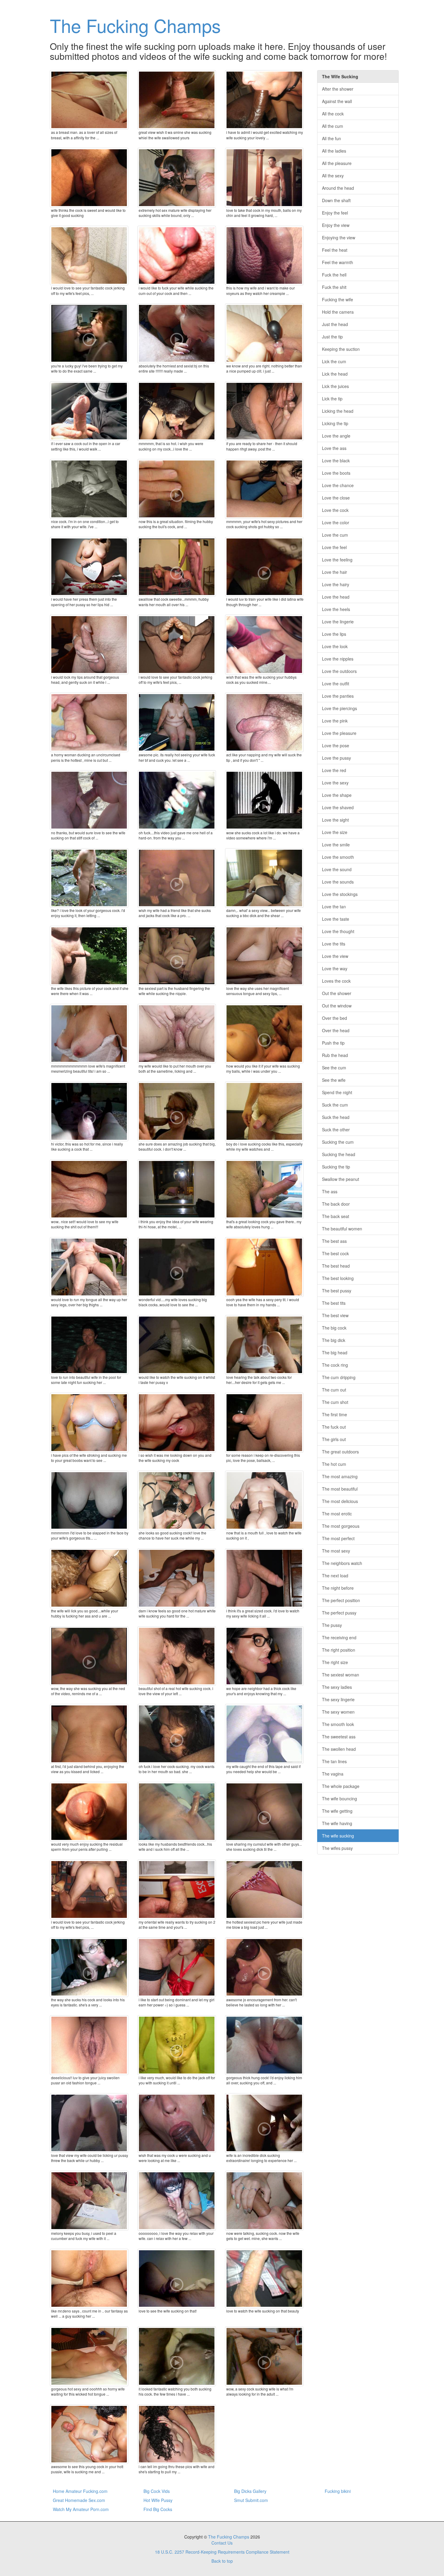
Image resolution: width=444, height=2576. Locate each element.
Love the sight (335, 820)
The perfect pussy (339, 1613)
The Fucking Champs (135, 25)
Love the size (335, 832)
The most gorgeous (341, 1526)
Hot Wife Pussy (158, 2500)
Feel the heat (335, 250)
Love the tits (334, 944)
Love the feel (334, 547)
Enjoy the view (336, 225)
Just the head (335, 324)
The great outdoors (340, 1452)
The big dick (334, 1340)
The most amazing (340, 1476)
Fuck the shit (334, 287)
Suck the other (336, 1130)
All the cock (333, 114)
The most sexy (336, 1551)
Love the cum (335, 535)
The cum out (334, 1390)
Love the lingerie (338, 622)
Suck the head (336, 1117)
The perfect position (341, 1600)
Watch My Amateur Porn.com (81, 2509)
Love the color (336, 522)
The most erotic (337, 1514)
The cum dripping (339, 1377)
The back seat (336, 1216)
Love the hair (335, 572)
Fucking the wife (338, 299)
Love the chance (338, 485)
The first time (335, 1414)
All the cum (333, 126)
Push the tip (333, 1043)
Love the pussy (336, 758)
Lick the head (335, 374)
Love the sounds (338, 882)
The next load (335, 1576)
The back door (336, 1204)
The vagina (333, 1774)
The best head (336, 1266)
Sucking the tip (336, 1167)
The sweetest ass (339, 1737)
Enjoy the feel (335, 213)
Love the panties (338, 696)
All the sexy (333, 176)
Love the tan (334, 907)
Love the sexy (335, 783)
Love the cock (335, 510)
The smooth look (338, 1724)
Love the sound (337, 869)
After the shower (338, 89)
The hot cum (334, 1464)
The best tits (334, 1303)
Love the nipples (338, 659)
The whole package (341, 1786)
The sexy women (338, 1712)
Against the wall (337, 101)
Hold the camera (338, 312)
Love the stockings (340, 894)
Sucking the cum (338, 1142)
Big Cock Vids (157, 2491)
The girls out (334, 1439)
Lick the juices (335, 386)
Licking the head (338, 411)
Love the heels (336, 609)
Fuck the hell (334, 275)
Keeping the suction (341, 349)
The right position (339, 1650)
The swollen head (339, 1749)
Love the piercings (339, 708)
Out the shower (337, 993)
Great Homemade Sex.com (79, 2500)
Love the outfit (336, 684)
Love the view (335, 956)
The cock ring (335, 1365)
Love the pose (336, 745)
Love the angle (336, 436)
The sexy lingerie (338, 1699)
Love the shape (337, 795)
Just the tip (332, 337)
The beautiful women (342, 1229)
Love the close (336, 498)
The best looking (338, 1278)
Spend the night (337, 1092)
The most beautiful (340, 1489)
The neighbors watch (342, 1563)
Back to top (222, 2561)
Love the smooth (338, 857)
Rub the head (335, 1055)
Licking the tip (335, 423)
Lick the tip (332, 399)
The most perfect (338, 1538)
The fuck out (334, 1427)
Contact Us (222, 2543)
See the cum (334, 1068)
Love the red (334, 770)
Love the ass (334, 448)
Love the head (336, 597)
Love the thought (338, 931)
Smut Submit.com (251, 2500)
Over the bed (335, 1018)
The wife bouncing (339, 1799)
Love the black (336, 461)
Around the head (338, 188)
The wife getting (337, 1811)
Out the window (337, 1006)
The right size (335, 1662)
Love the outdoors (339, 671)
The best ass (334, 1241)
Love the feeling (337, 560)
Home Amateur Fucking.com (80, 2491)
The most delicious (340, 1501)
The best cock (335, 1253)
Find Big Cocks (158, 2509)
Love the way (335, 968)
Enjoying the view (339, 238)
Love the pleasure (339, 733)
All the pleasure (337, 163)
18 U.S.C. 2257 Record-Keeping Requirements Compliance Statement (222, 2552)
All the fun (331, 138)
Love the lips (334, 634)
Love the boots (336, 473)
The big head (335, 1353)
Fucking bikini (338, 2491)
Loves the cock (336, 981)
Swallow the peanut (341, 1179)
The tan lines (334, 1761)
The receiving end (339, 1637)
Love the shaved (338, 807)
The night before (338, 1588)
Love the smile (336, 845)
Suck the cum (335, 1105)
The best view (335, 1315)
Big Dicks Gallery (250, 2491)
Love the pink (335, 721)
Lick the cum (334, 361)
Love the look (335, 646)
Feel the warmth (338, 262)
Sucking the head (339, 1154)
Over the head (336, 1030)
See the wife (334, 1080)
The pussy (332, 1625)
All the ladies (334, 151)
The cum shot (335, 1402)
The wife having (337, 1823)
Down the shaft (336, 200)
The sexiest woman (341, 1675)
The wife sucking (338, 1836)
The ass (330, 1191)
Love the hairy (336, 584)
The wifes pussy (337, 1848)
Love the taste (336, 919)
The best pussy (337, 1291)
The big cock (334, 1328)
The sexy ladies (337, 1687)
